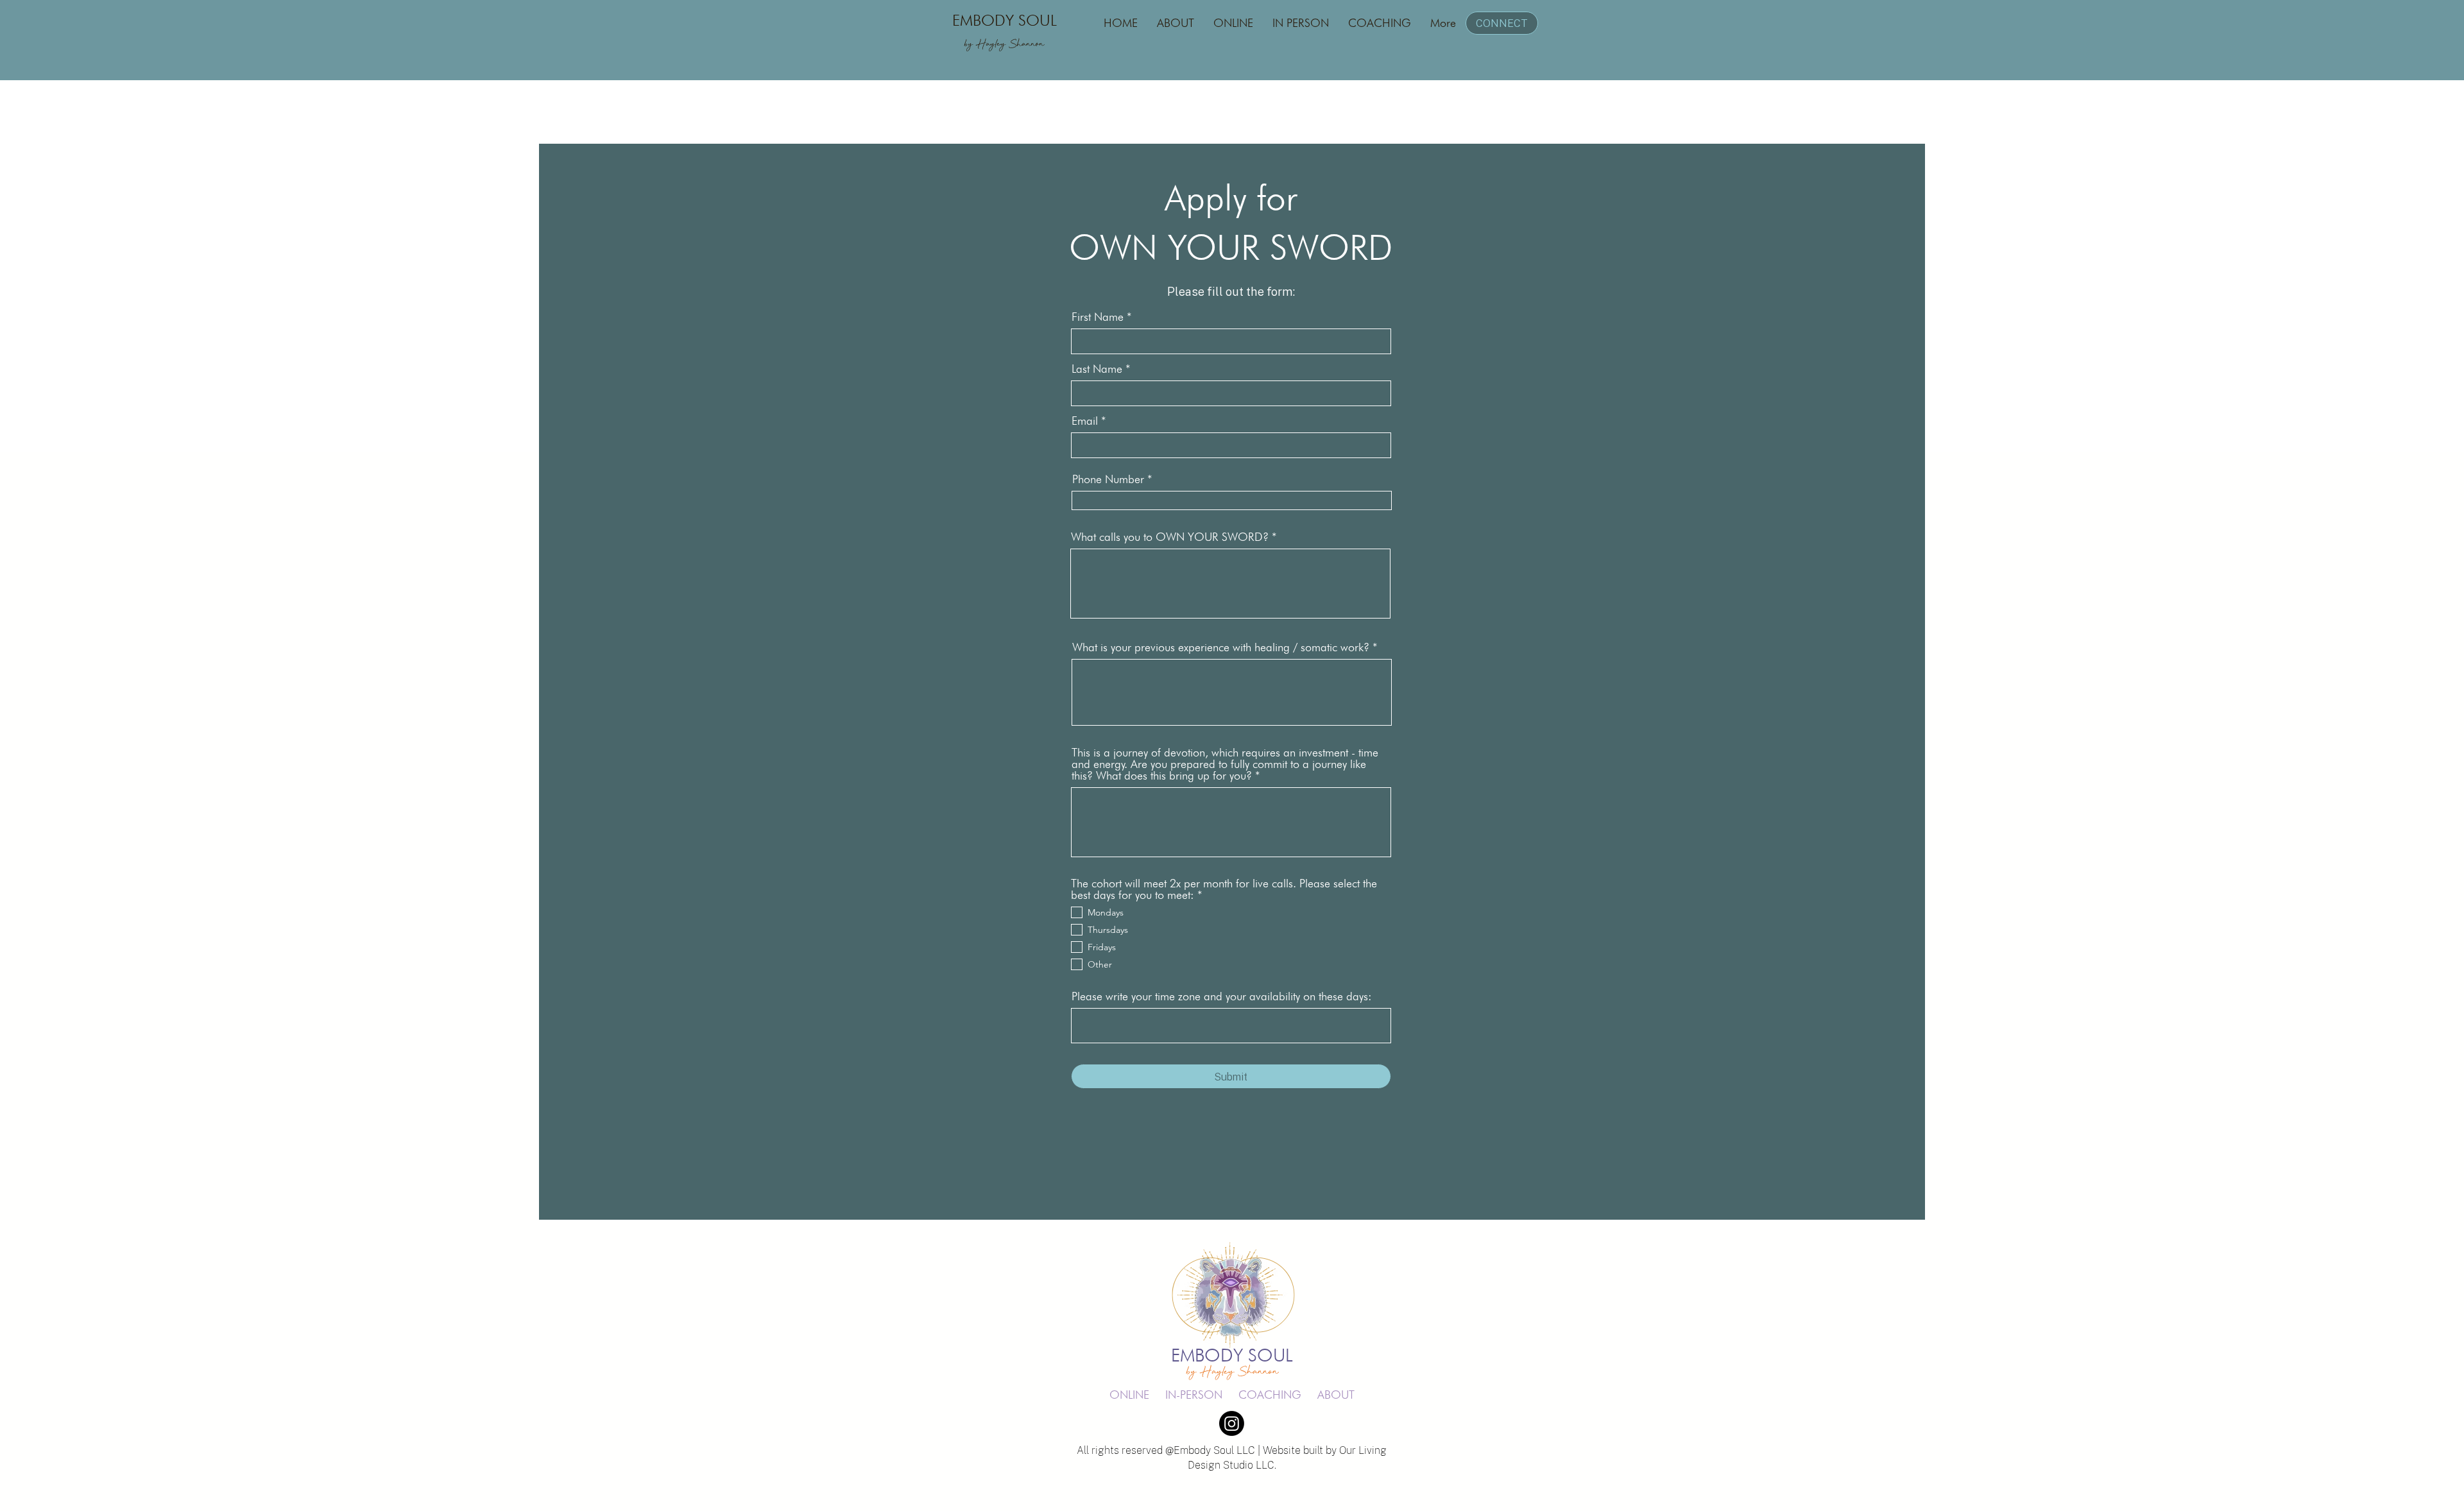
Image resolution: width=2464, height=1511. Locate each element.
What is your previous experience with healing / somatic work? (1221, 647)
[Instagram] (1232, 1423)
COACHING (1270, 1395)
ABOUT (1336, 1395)
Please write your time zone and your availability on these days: (1222, 996)
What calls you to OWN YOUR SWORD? (1170, 537)
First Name (1098, 317)
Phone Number (1108, 479)
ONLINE (1129, 1395)
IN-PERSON (1194, 1395)
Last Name (1097, 369)
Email (1085, 421)
